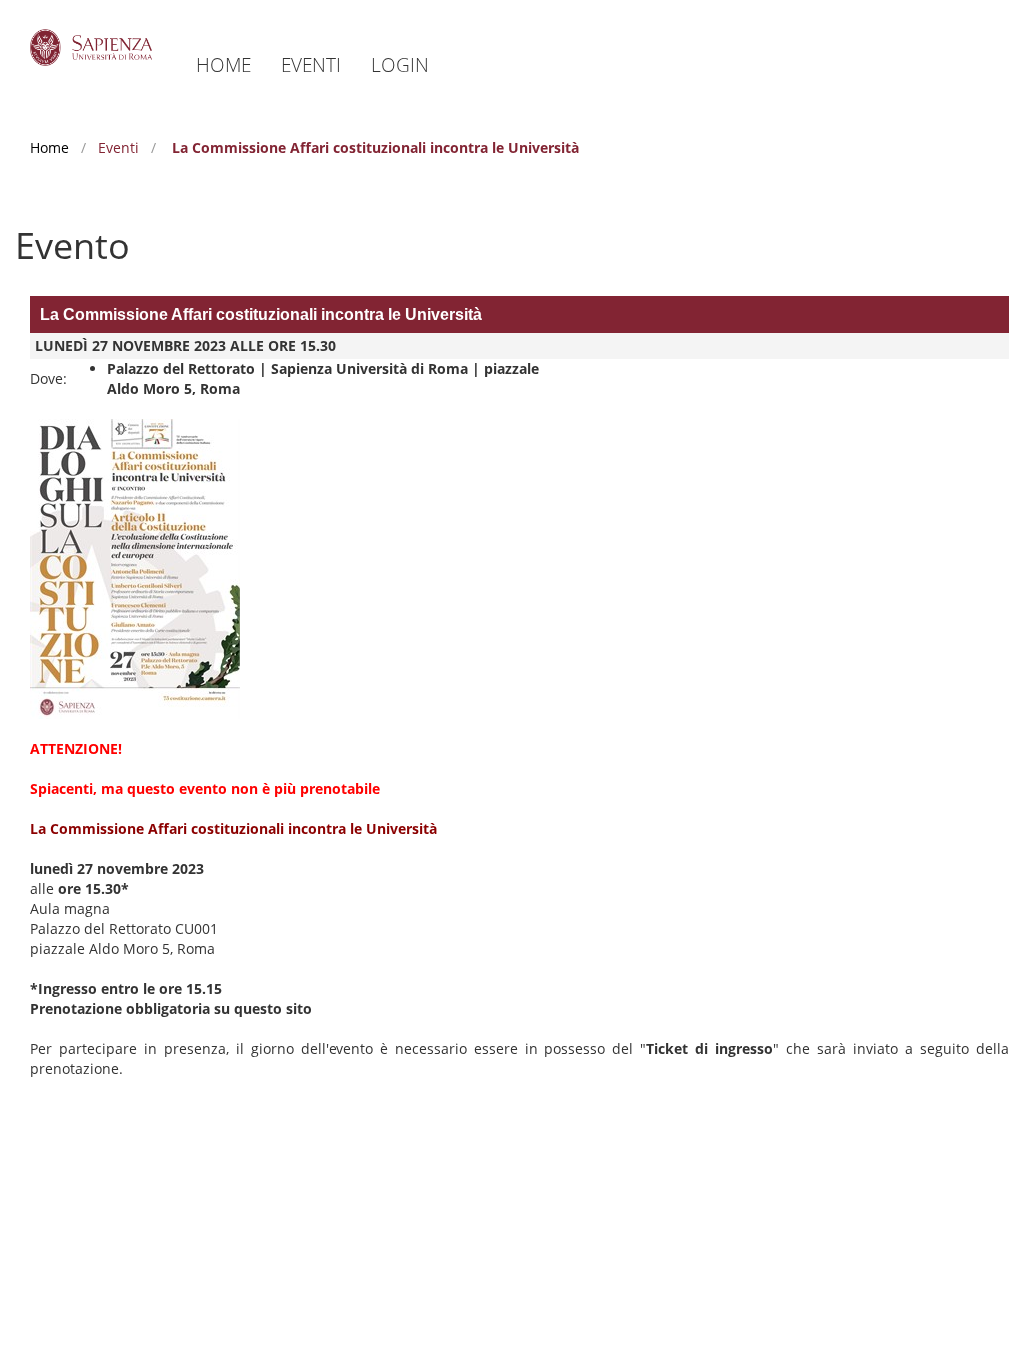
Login (400, 64)
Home (223, 64)
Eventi (311, 64)
